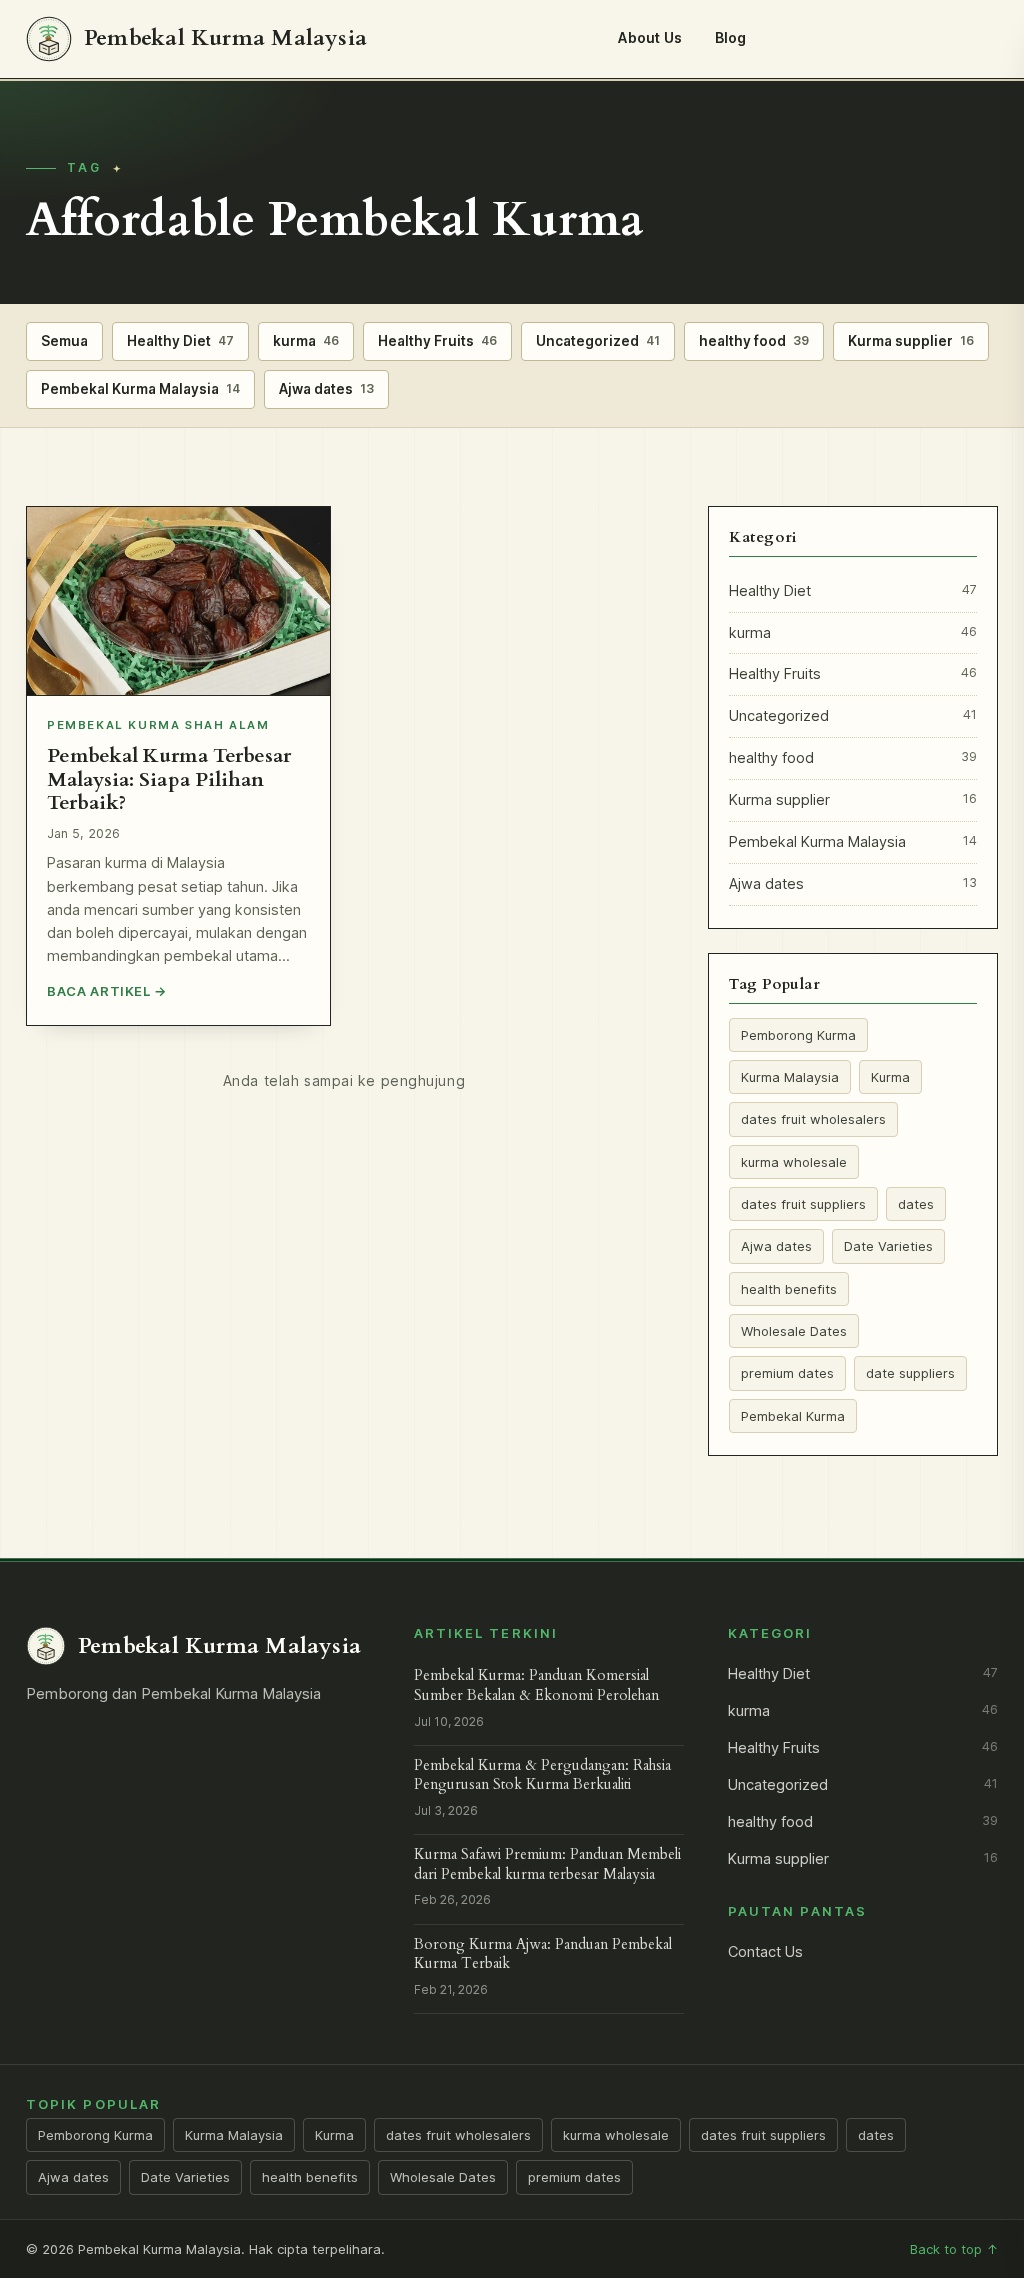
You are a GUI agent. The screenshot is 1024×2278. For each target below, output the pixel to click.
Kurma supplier (911, 341)
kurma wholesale (794, 1162)
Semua (64, 341)
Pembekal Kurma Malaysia (140, 389)
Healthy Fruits (437, 341)
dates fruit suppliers (803, 1204)
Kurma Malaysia (790, 1077)
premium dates (787, 1373)
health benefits (789, 1289)
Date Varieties (888, 1246)
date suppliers (910, 1373)
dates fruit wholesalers (813, 1119)
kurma (306, 341)
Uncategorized (598, 341)
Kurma (890, 1077)
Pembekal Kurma (793, 1416)
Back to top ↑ (954, 2249)
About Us (650, 37)
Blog (731, 37)
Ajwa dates (326, 389)
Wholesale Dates (794, 1331)
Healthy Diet (180, 341)
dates (916, 1204)
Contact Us (765, 1952)
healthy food (754, 341)
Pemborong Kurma (798, 1035)
